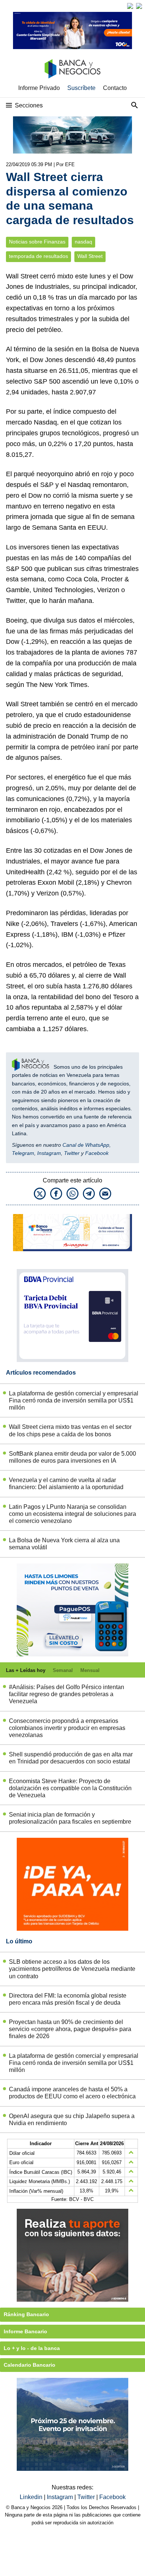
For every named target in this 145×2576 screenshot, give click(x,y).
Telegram (23, 1153)
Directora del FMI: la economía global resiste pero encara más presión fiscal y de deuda (68, 1999)
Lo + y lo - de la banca (32, 2348)
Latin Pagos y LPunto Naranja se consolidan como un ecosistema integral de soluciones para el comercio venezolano (72, 1514)
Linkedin (32, 2497)
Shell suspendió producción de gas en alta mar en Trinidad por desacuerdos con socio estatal (71, 1758)
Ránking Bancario (26, 2314)
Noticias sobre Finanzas (37, 242)
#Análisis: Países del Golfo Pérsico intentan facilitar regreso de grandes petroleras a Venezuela (67, 1694)
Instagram (49, 1153)
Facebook (97, 1153)
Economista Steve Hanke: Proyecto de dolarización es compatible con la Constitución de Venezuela (70, 1788)
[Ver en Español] (139, 6)
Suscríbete (81, 88)
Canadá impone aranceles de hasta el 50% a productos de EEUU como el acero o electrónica (72, 2093)
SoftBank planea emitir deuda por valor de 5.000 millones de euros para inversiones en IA (72, 1457)
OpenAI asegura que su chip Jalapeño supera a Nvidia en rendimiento (72, 2120)
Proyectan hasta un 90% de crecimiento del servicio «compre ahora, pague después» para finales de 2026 (70, 2029)
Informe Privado (39, 88)
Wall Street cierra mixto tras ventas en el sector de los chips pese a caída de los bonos (70, 1430)
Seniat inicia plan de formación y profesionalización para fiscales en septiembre (70, 1818)
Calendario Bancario (30, 2365)
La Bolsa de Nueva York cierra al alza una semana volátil (64, 1544)
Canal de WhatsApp (86, 1145)
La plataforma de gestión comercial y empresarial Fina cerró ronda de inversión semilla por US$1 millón (74, 1400)
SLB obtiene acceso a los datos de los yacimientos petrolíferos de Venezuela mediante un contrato (72, 1969)
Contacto (115, 88)
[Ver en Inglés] (130, 6)
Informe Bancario (25, 2331)
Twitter (72, 1153)
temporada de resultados (38, 256)
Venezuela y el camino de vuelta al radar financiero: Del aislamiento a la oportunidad (66, 1484)
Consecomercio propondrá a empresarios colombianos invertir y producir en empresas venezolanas (67, 1728)
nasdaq (83, 242)
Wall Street (90, 256)
